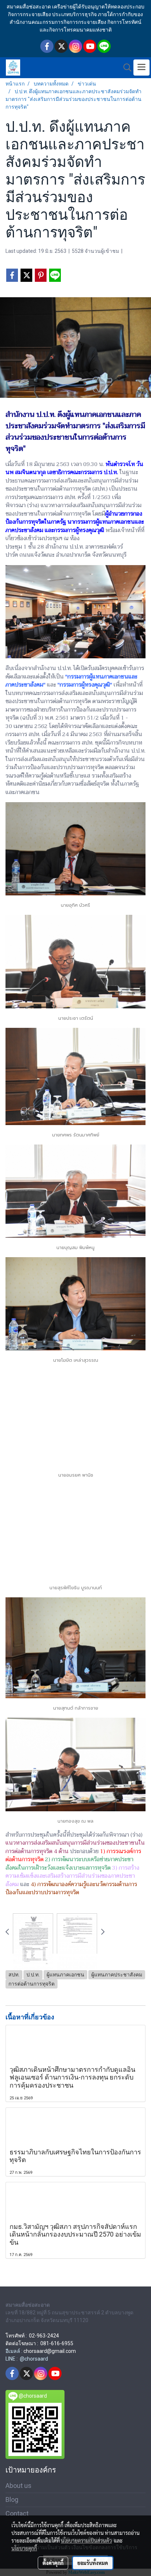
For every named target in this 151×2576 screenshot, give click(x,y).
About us (19, 2486)
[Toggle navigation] (141, 68)
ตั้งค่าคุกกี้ (53, 2563)
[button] (125, 68)
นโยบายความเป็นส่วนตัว (86, 2540)
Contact (17, 2513)
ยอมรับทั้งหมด (93, 2563)
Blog (12, 2499)
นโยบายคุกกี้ (24, 2548)
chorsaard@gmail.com (50, 2351)
